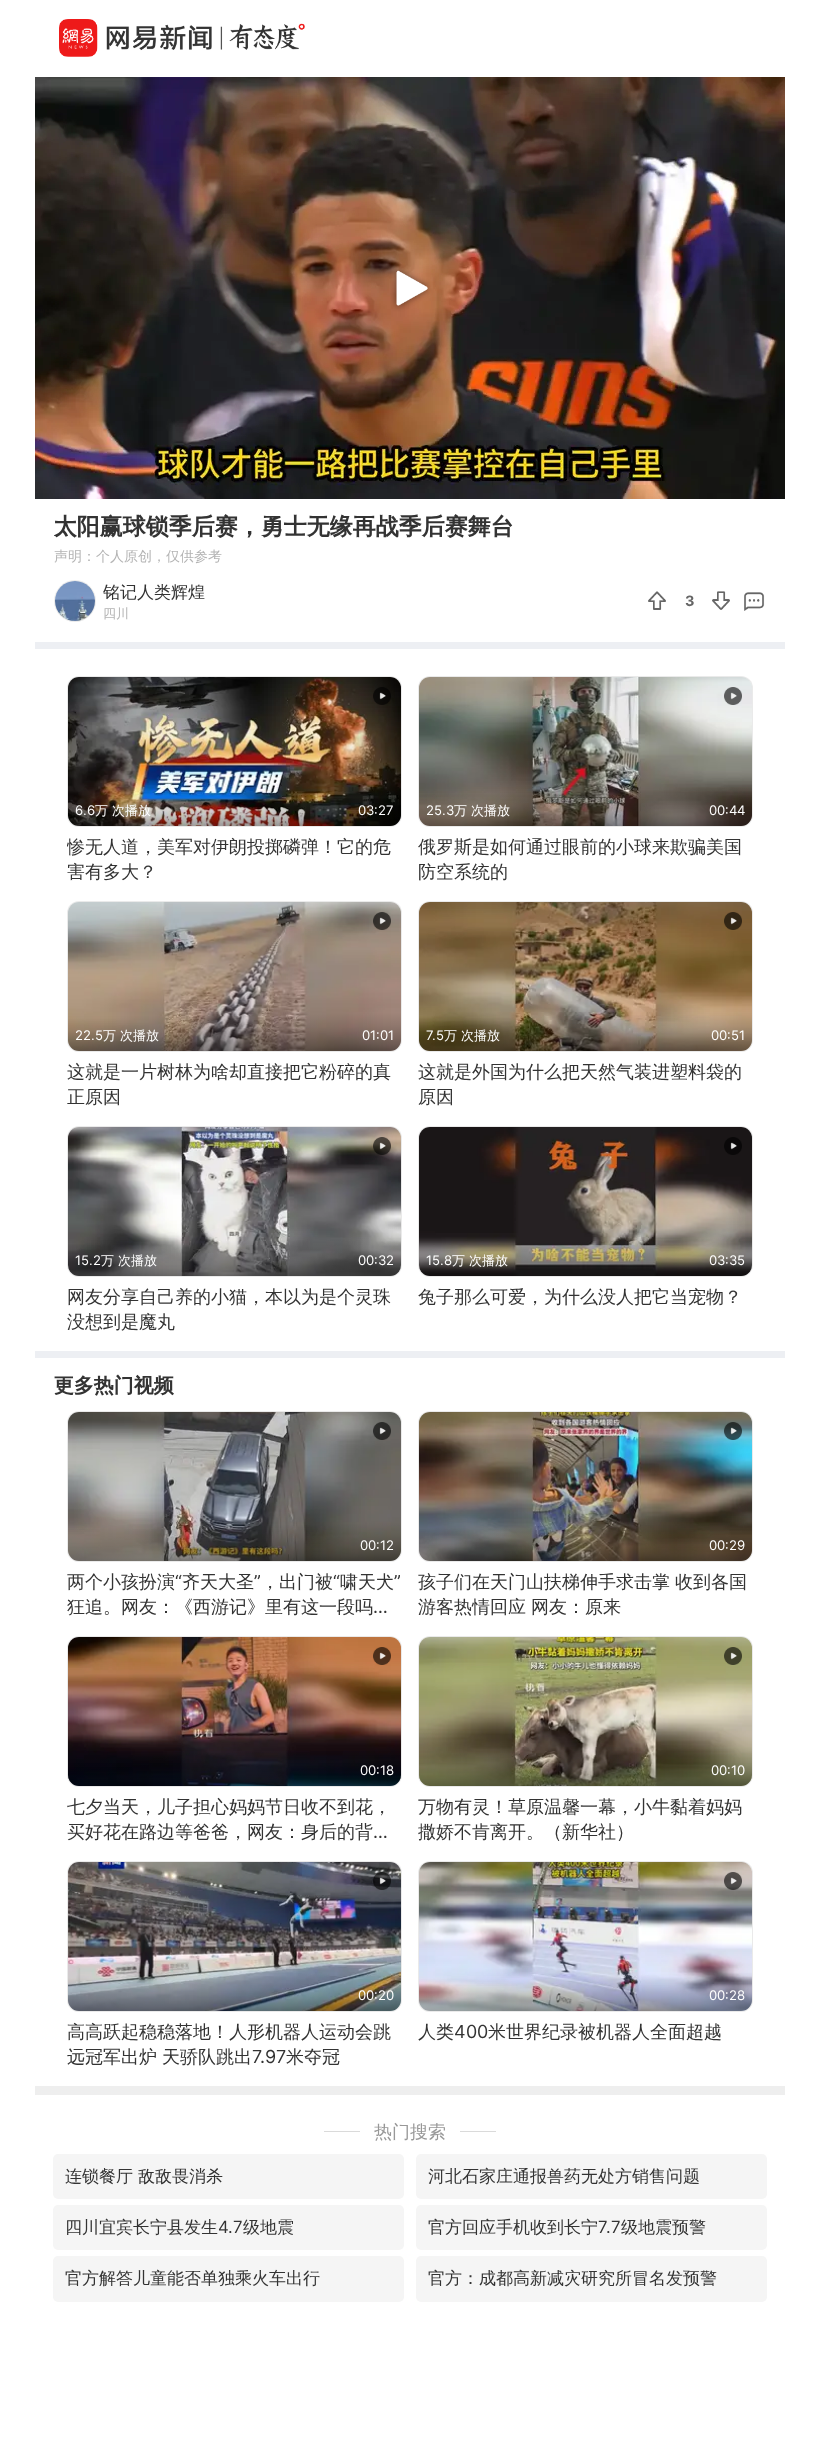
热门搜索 (410, 2131)
